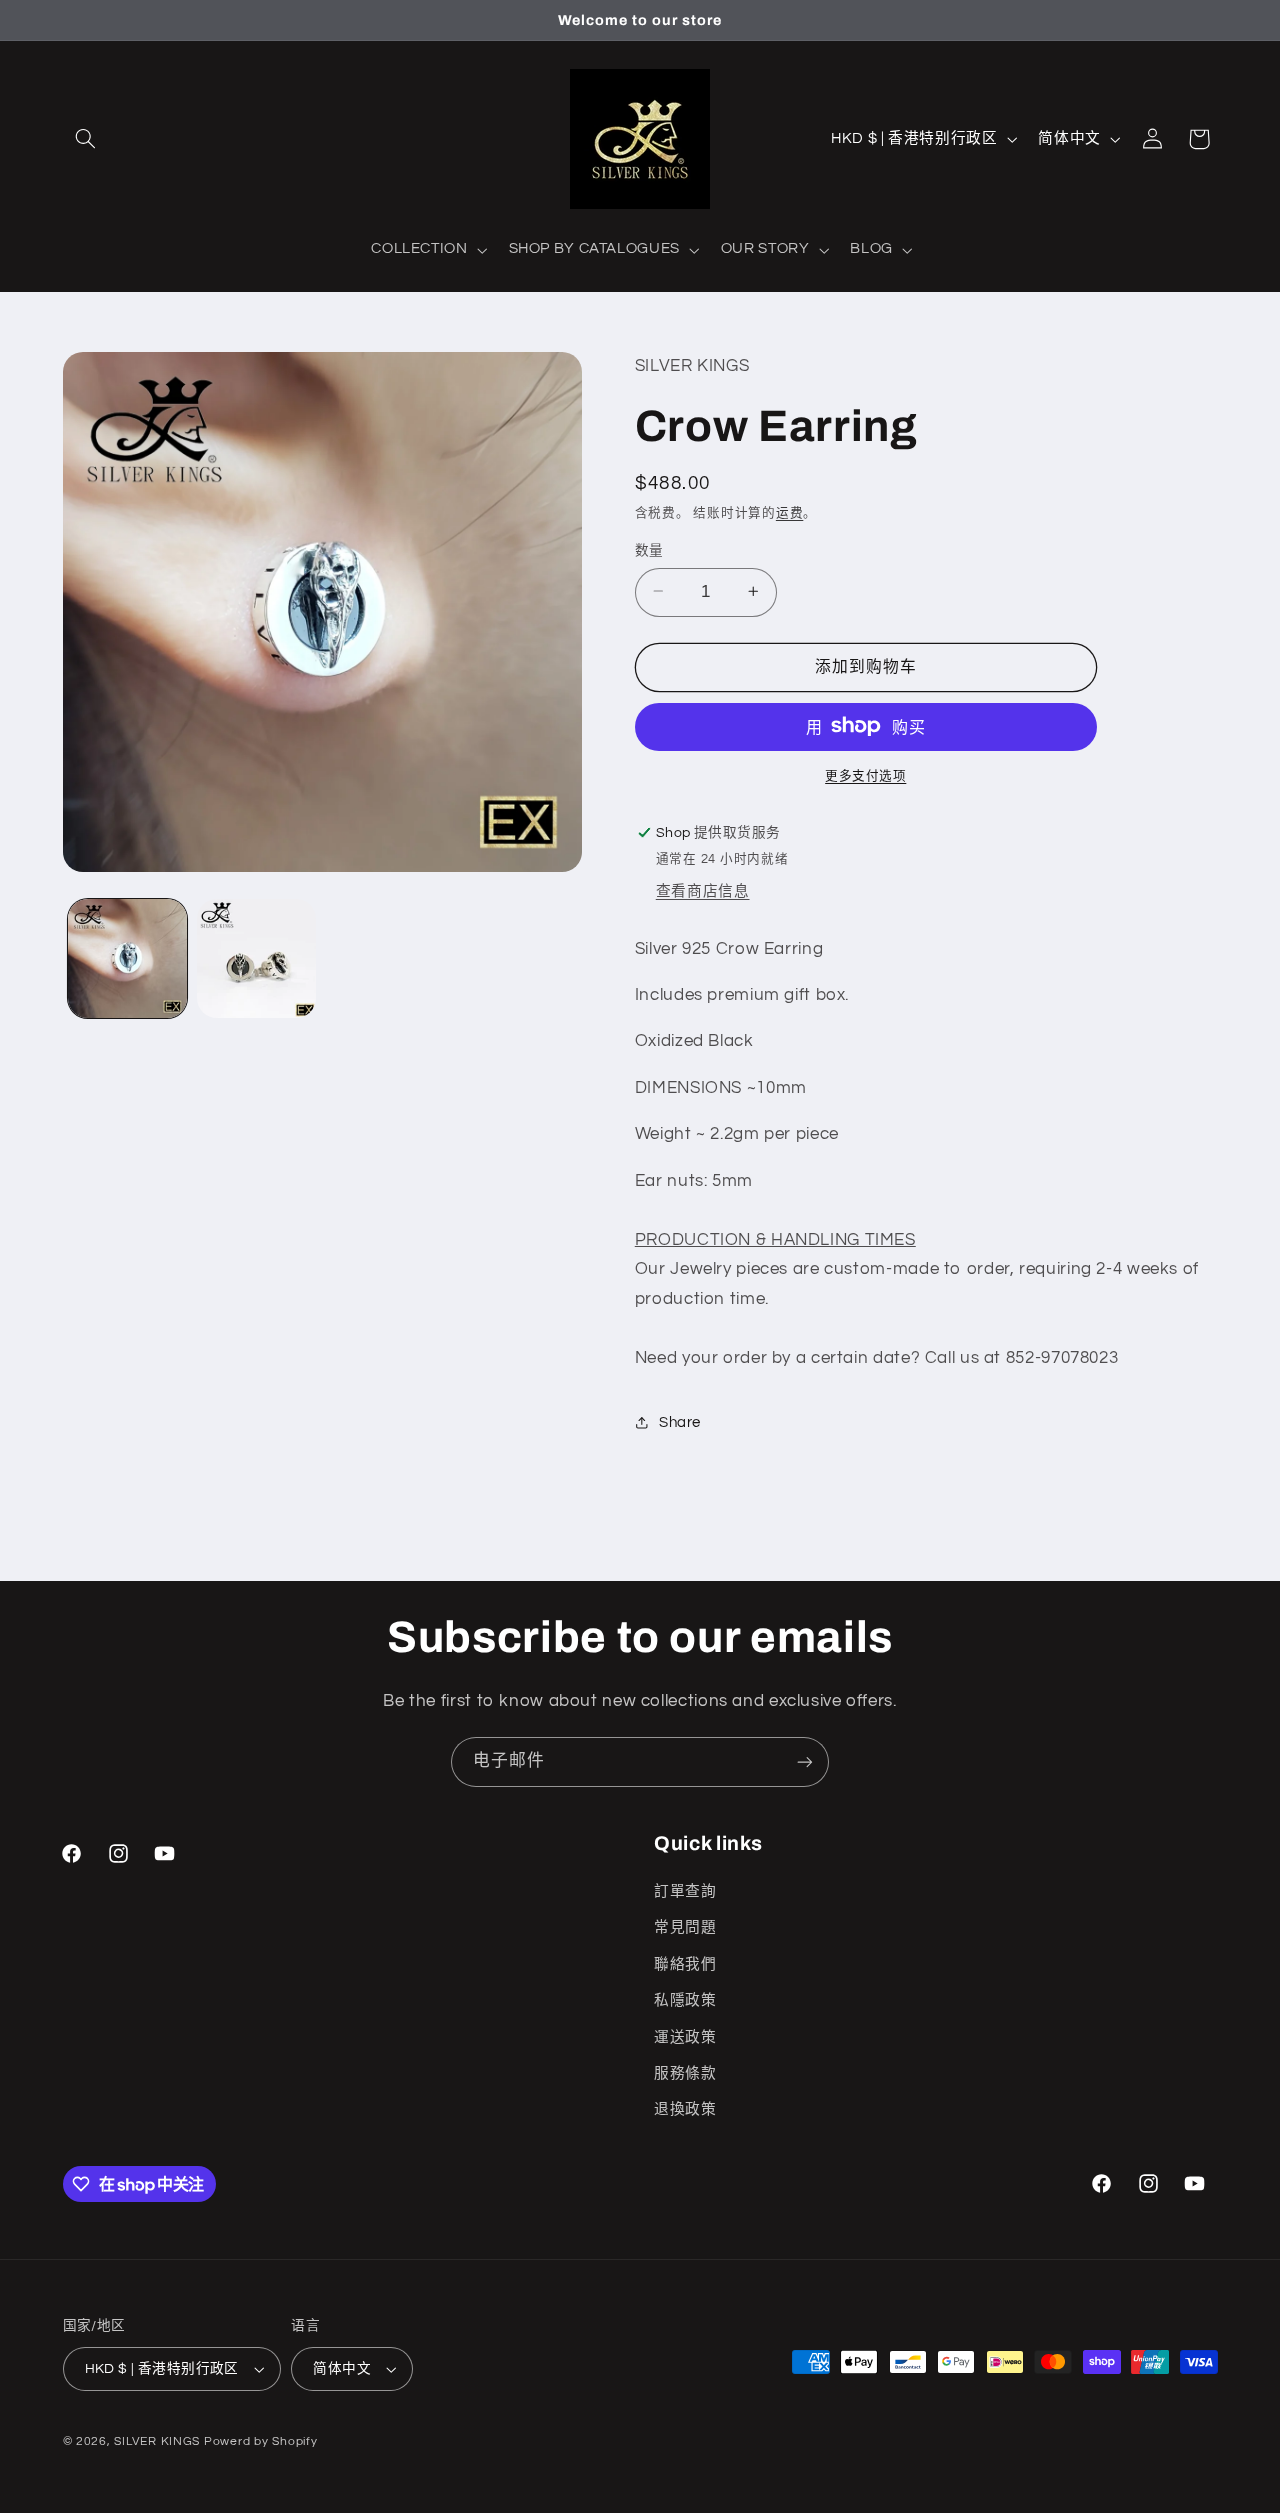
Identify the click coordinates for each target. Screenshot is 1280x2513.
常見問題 (685, 1927)
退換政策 (685, 2109)
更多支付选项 (865, 775)
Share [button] (680, 1421)
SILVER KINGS (159, 2441)
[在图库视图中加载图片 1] (127, 958)
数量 (649, 550)
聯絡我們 (685, 1964)
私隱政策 (685, 2000)
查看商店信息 (703, 890)
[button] (86, 139)
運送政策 (685, 2037)
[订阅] (805, 1761)
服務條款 (685, 2073)
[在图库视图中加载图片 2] (256, 958)
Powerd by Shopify (261, 2441)
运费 (789, 513)
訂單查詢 (685, 1891)
